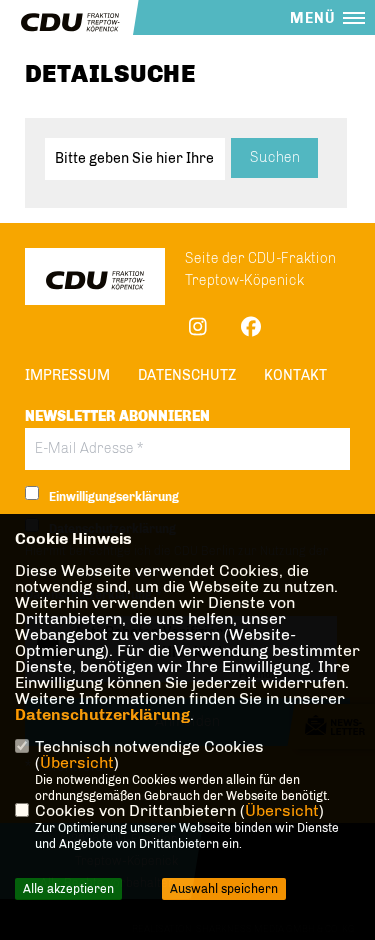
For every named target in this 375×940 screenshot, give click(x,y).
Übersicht (77, 762)
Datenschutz (187, 375)
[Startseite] (95, 279)
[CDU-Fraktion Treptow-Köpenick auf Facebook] (250, 330)
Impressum (67, 375)
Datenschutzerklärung (102, 714)
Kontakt (295, 375)
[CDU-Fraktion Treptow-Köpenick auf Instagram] (197, 330)
